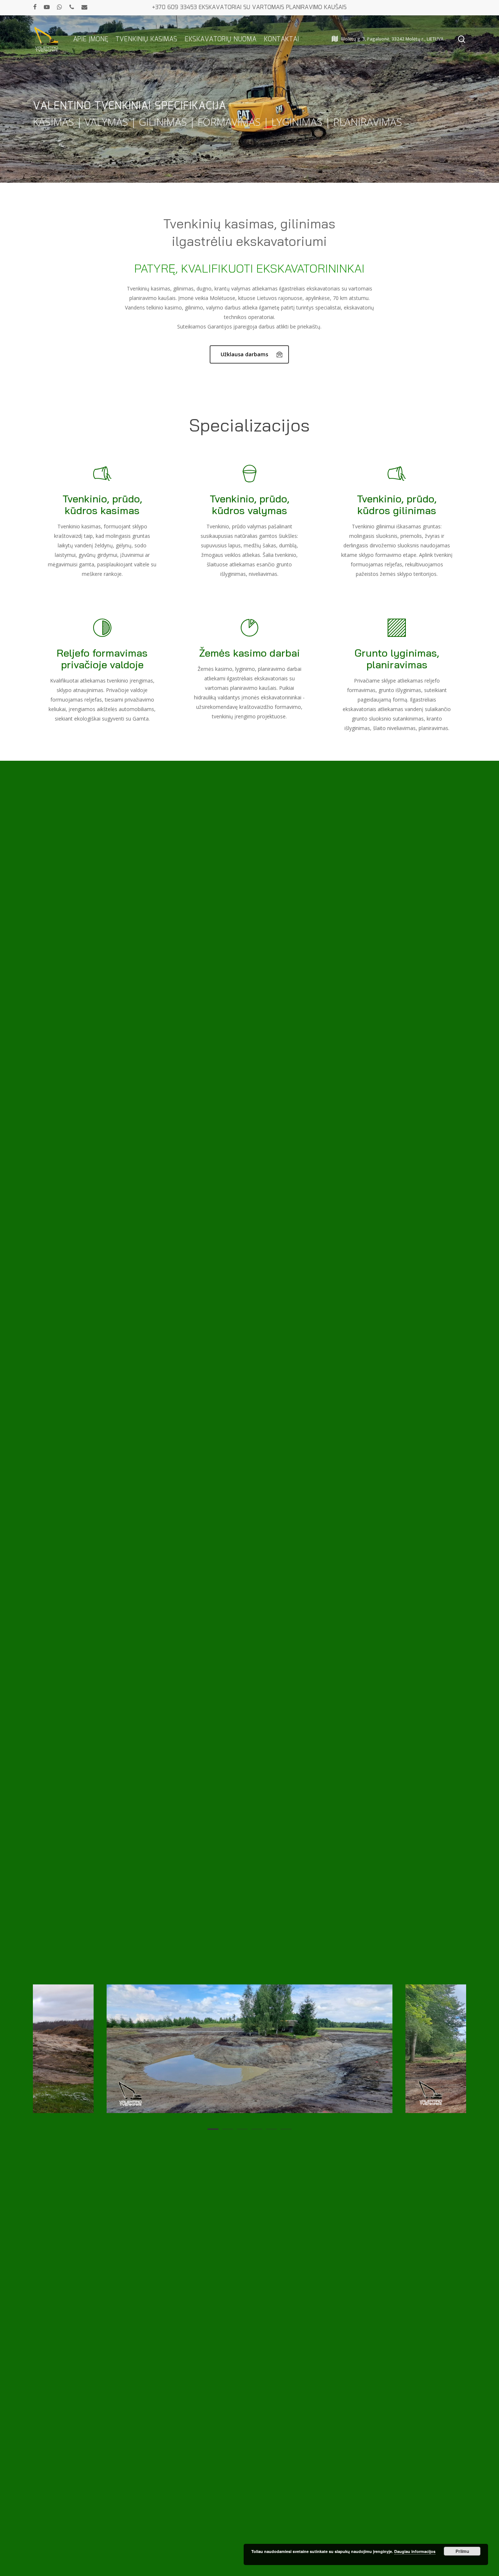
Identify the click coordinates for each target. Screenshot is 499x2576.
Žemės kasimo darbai (249, 653)
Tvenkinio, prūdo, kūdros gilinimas (397, 504)
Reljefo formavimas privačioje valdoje (102, 659)
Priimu (462, 2551)
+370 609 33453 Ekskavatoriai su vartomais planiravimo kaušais (249, 7)
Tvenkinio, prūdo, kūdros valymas (249, 504)
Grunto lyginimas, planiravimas (397, 659)
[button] (249, 354)
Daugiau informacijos (415, 2551)
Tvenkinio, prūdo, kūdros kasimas (102, 504)
